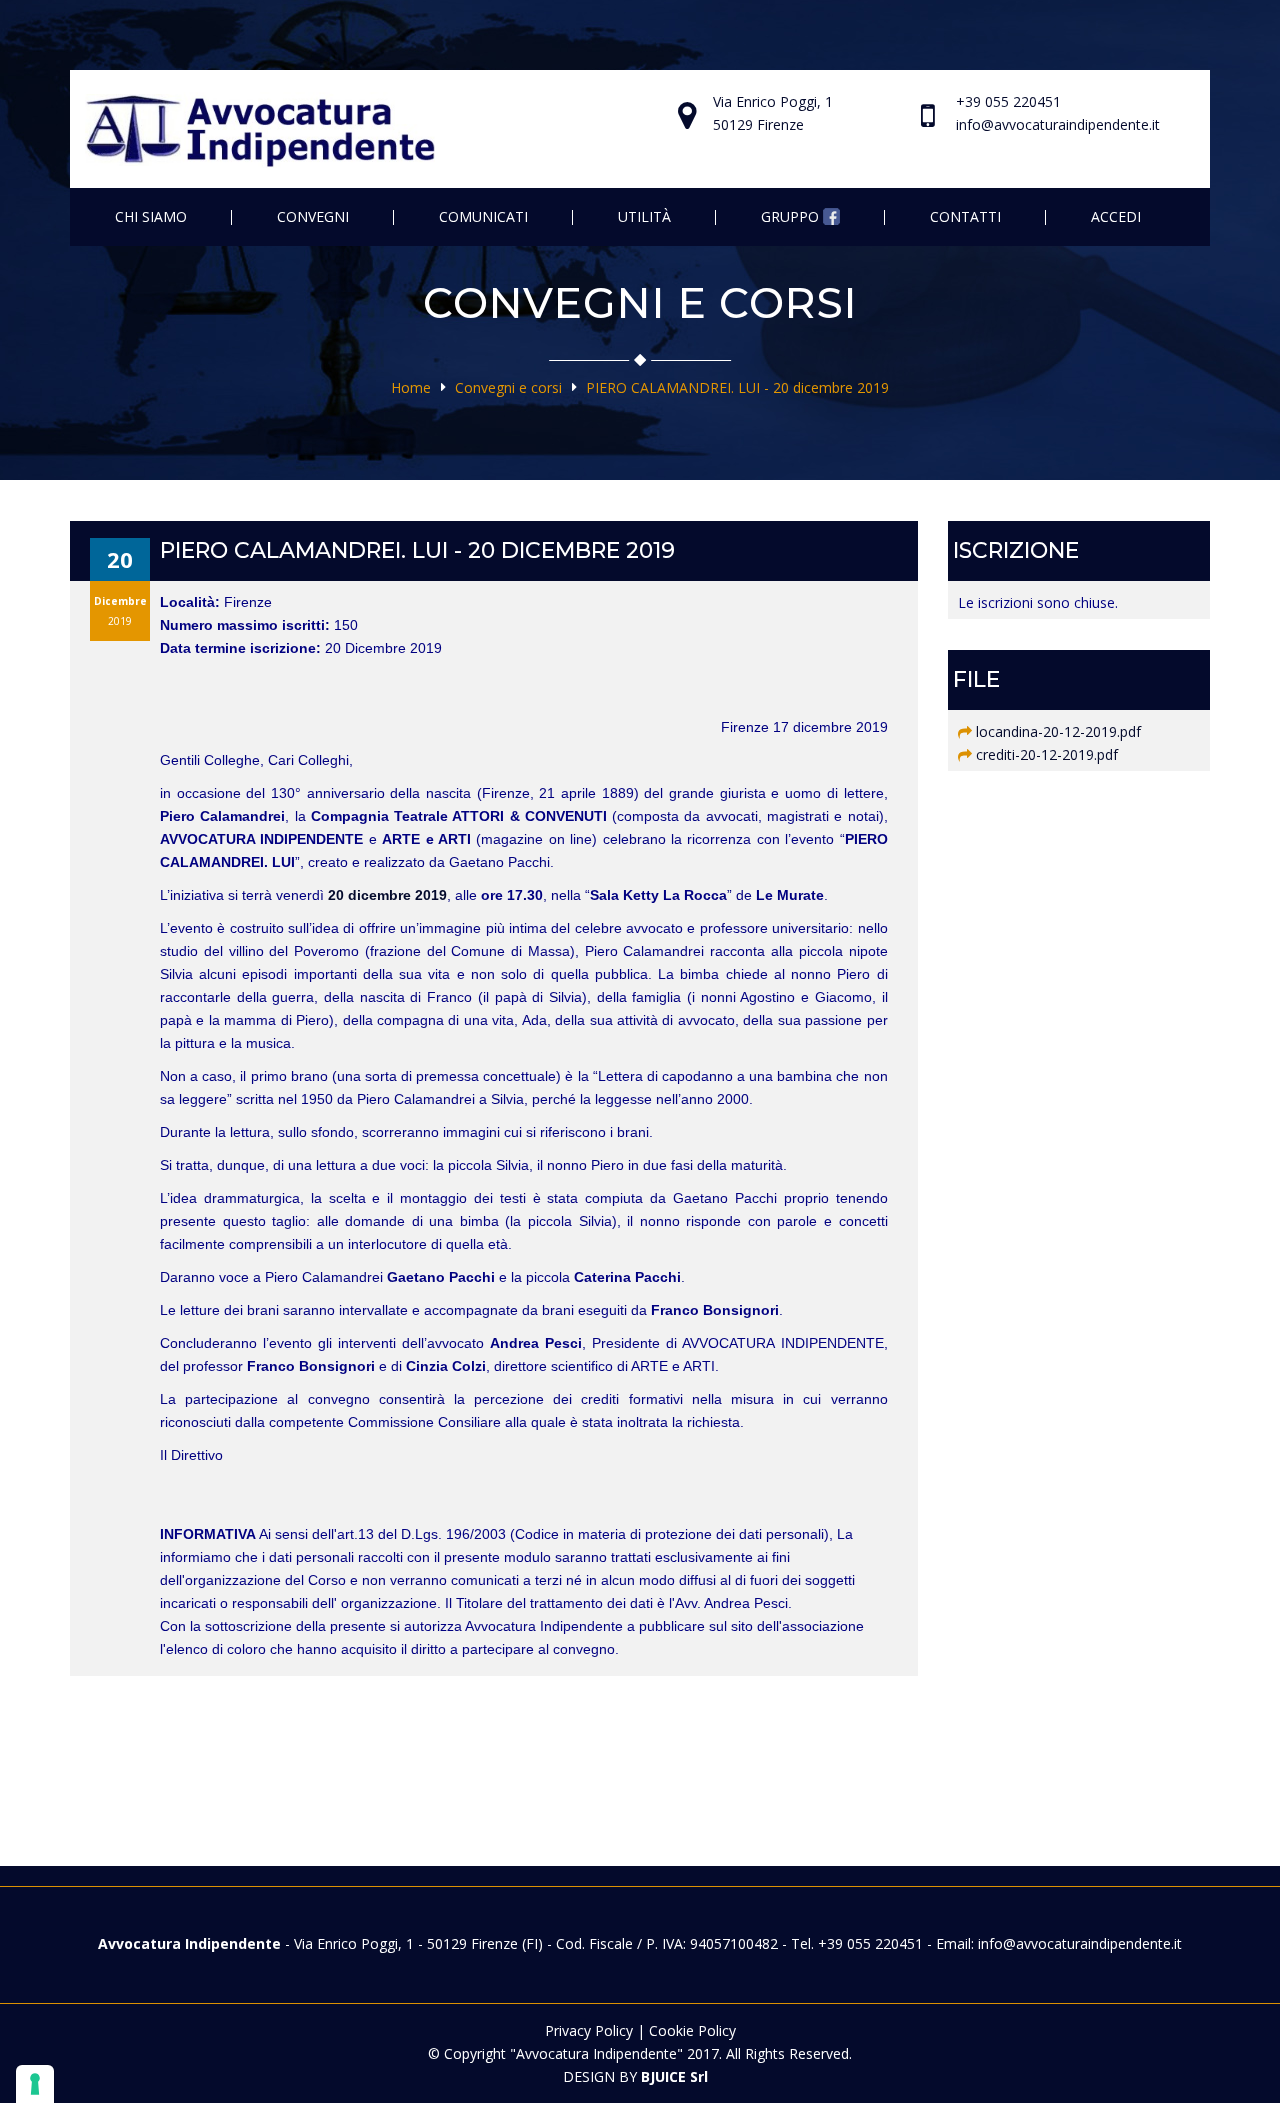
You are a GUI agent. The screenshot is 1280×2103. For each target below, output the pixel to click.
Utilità (644, 216)
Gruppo (792, 216)
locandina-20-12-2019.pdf (1058, 731)
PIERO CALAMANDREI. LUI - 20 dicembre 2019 (737, 387)
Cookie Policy (692, 2030)
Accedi (1116, 216)
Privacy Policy (589, 2030)
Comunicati (483, 216)
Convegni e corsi (508, 387)
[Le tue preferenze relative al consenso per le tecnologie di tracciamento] (35, 2084)
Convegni (313, 216)
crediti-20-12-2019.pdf (1047, 754)
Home (411, 387)
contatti (965, 216)
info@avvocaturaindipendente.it (1058, 124)
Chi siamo (151, 216)
